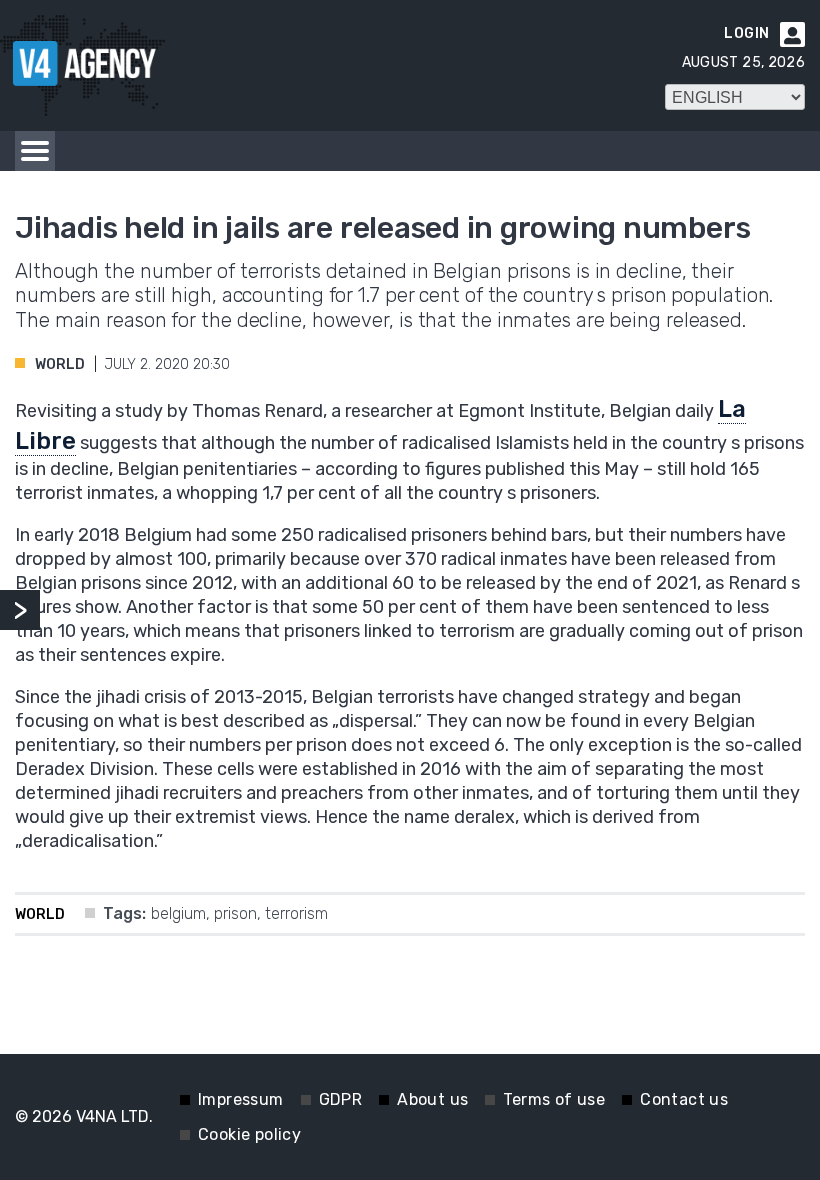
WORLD (60, 364)
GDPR (341, 1099)
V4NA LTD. (114, 1116)
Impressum (241, 1099)
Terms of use (554, 1099)
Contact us (684, 1099)
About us (432, 1099)
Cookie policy (249, 1134)
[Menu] (35, 151)
